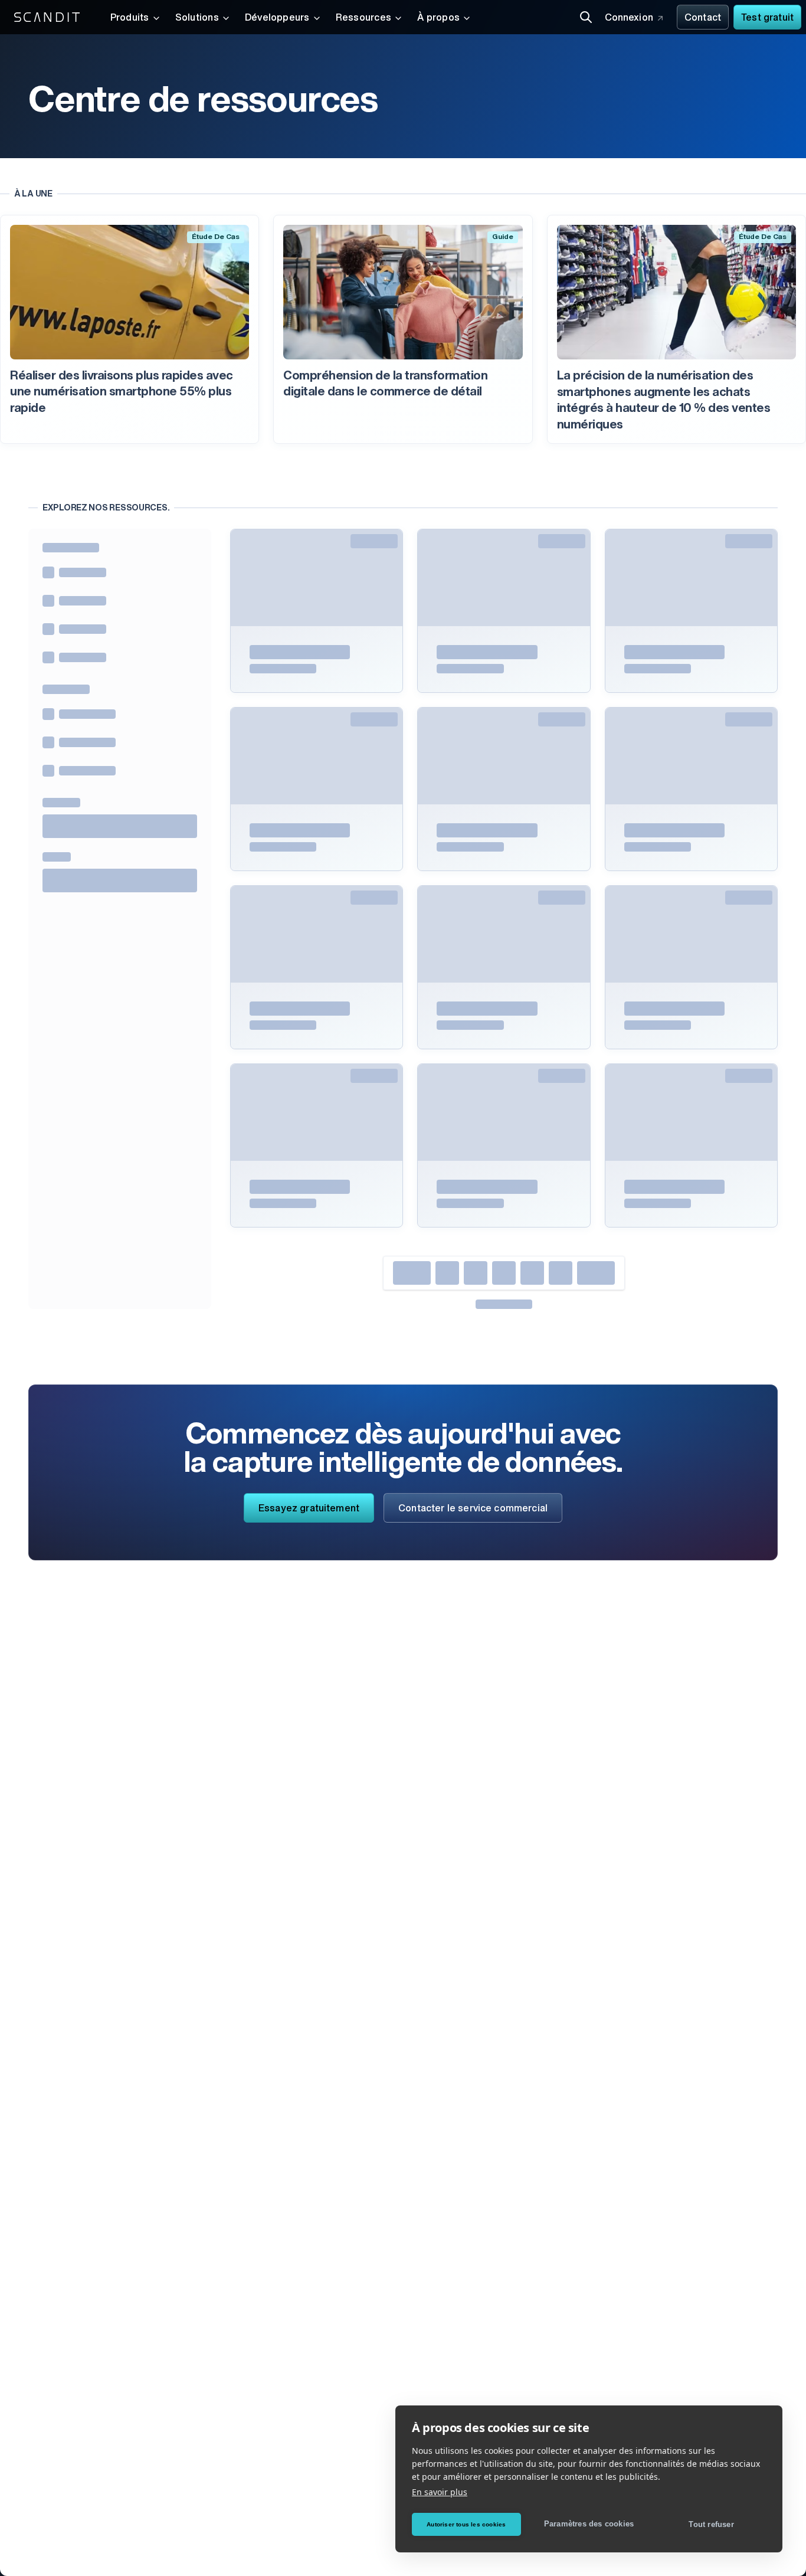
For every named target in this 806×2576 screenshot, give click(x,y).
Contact (703, 18)
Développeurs (277, 18)
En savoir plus (440, 2492)
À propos (438, 18)
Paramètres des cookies (589, 2524)
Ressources (363, 18)
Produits (130, 18)
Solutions (197, 18)
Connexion (629, 18)
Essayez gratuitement (309, 1509)
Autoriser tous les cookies (466, 2524)
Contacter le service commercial (473, 1509)
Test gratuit (767, 18)
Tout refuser (711, 2524)
